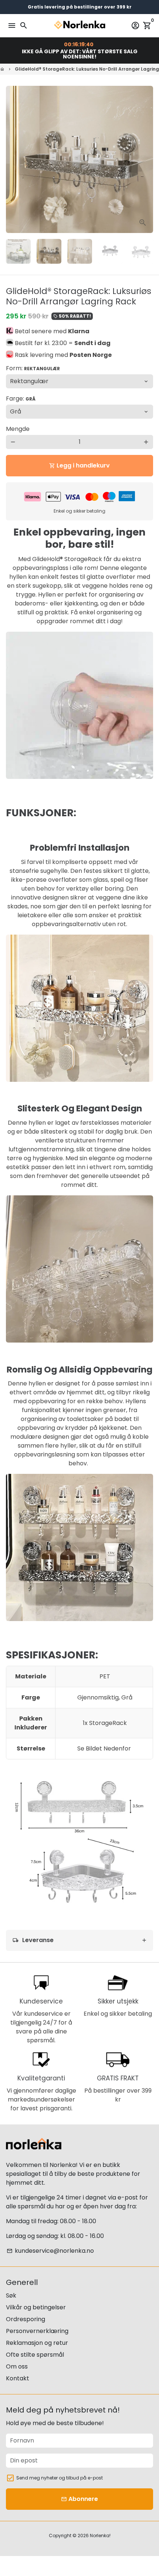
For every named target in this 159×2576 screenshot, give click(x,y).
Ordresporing (26, 2319)
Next (146, 159)
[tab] (79, 1940)
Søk (11, 2295)
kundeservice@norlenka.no (50, 2251)
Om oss (17, 2366)
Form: (33, 368)
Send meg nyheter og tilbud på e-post (60, 2478)
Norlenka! (100, 2536)
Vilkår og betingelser (36, 2307)
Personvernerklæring (37, 2331)
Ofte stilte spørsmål (35, 2355)
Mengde (18, 429)
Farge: (21, 399)
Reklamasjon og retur (37, 2343)
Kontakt (18, 2378)
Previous (13, 159)
